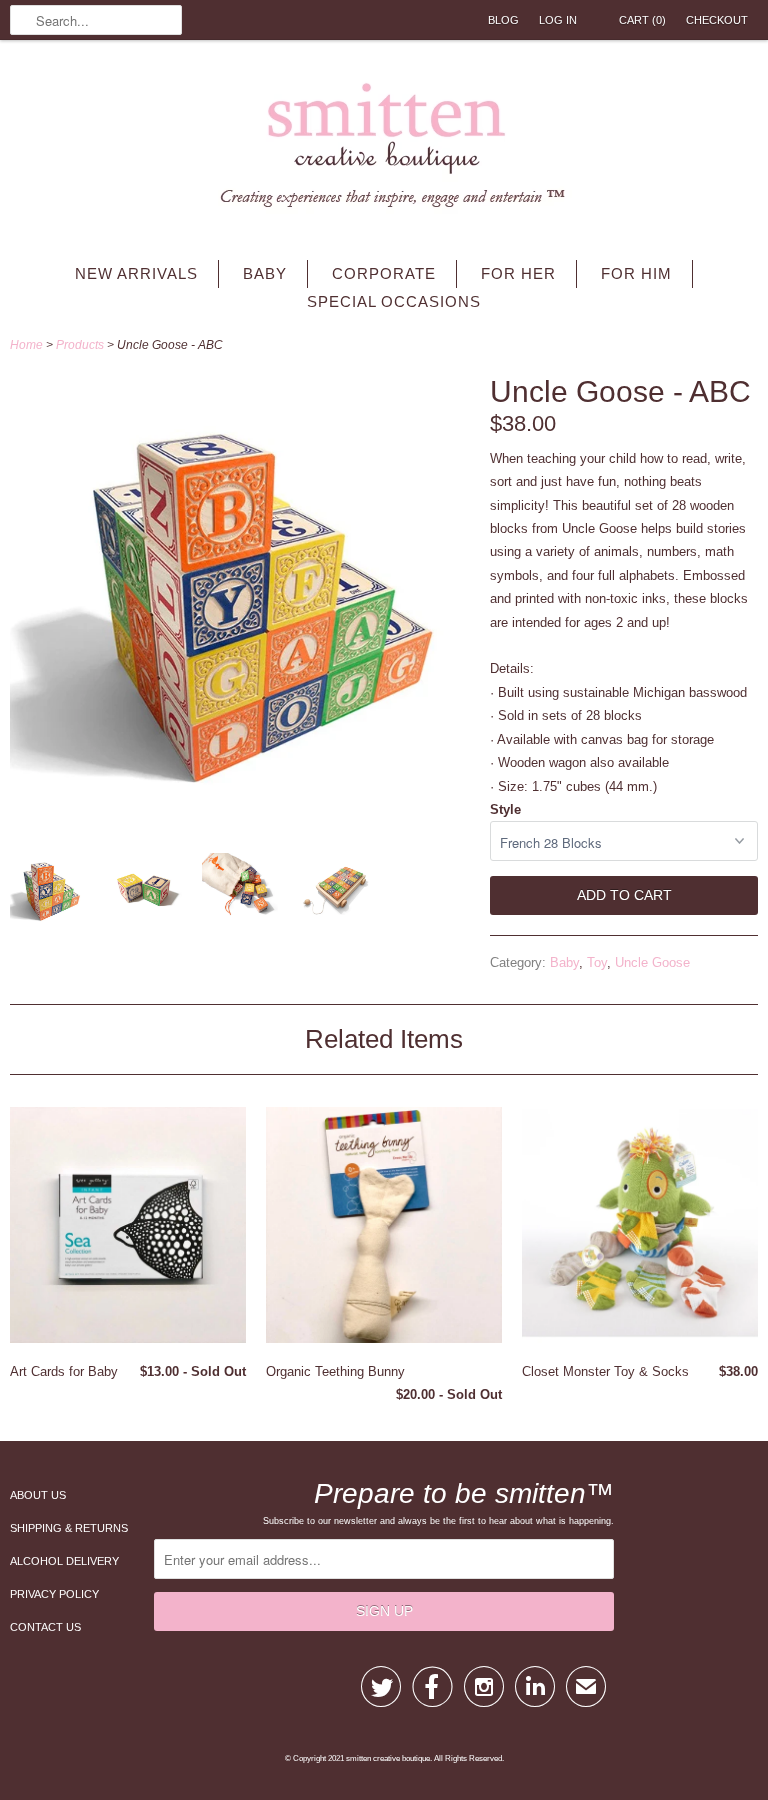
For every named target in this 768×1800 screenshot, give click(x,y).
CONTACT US (45, 1627)
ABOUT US (38, 1495)
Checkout (717, 20)
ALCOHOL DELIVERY (64, 1561)
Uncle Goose (652, 962)
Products (80, 345)
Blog (503, 20)
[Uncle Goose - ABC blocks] (144, 894)
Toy (597, 962)
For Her (518, 273)
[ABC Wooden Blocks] (48, 895)
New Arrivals (136, 273)
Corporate (384, 273)
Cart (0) (642, 20)
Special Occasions (394, 301)
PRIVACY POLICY (54, 1594)
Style (505, 809)
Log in (558, 20)
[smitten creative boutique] (384, 150)
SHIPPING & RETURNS (69, 1528)
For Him (636, 273)
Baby (265, 273)
